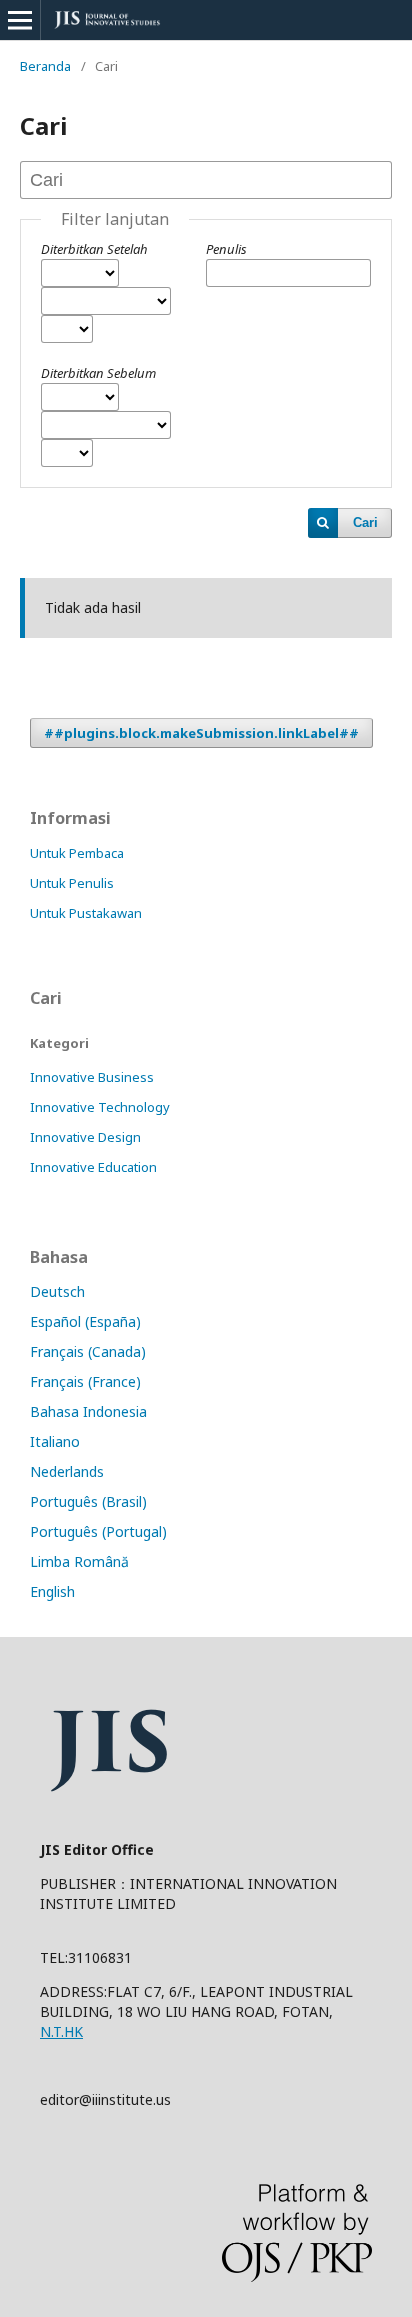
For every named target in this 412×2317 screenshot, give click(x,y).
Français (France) (85, 1381)
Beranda (45, 66)
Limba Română (79, 1561)
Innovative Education (93, 1167)
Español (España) (85, 1321)
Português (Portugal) (98, 1531)
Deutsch (57, 1291)
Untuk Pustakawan (86, 913)
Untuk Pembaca (77, 853)
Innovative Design (85, 1137)
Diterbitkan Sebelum (98, 373)
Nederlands (67, 1471)
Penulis (226, 249)
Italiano (55, 1441)
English (52, 1591)
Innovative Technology (100, 1107)
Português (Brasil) (88, 1501)
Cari (365, 522)
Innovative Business (92, 1077)
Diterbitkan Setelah (94, 249)
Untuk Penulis (72, 883)
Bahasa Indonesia (88, 1411)
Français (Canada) (88, 1351)
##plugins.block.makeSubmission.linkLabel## (201, 733)
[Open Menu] (20, 20)
